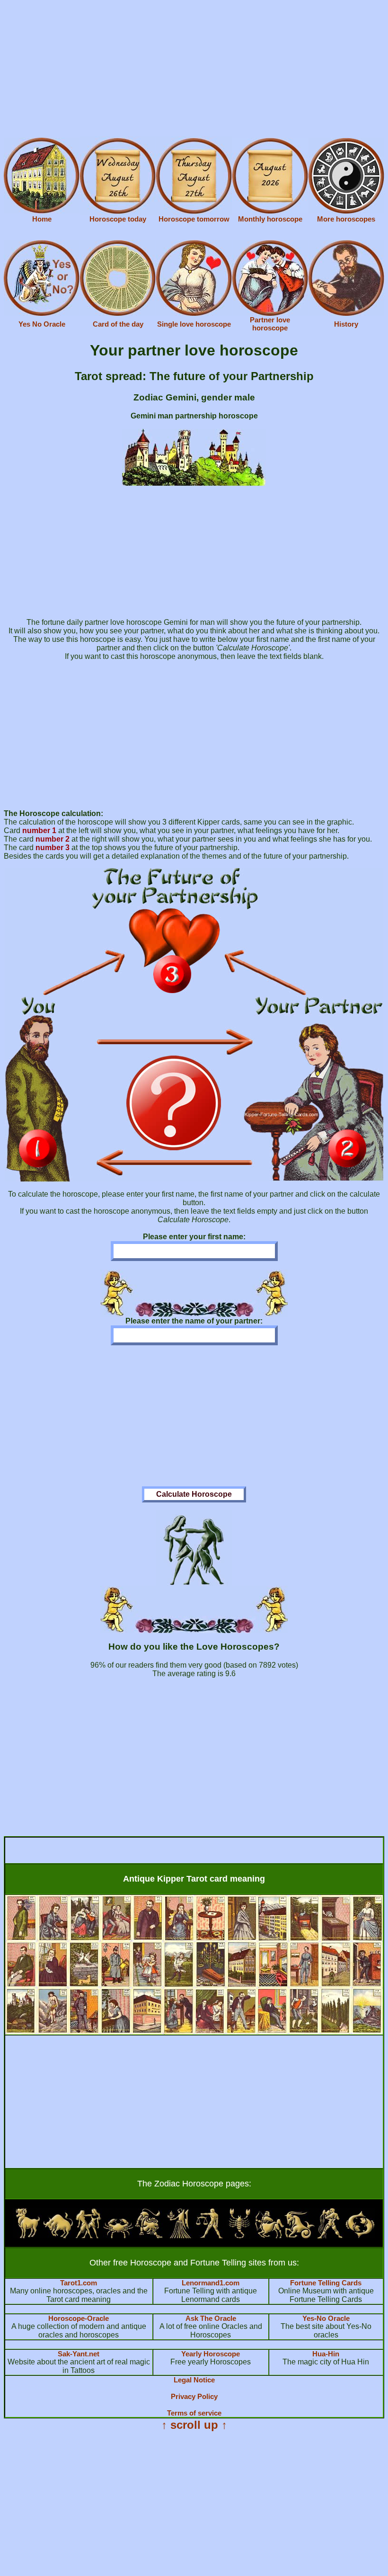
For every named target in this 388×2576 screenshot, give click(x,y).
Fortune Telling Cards (326, 2283)
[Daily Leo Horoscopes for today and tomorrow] (149, 2236)
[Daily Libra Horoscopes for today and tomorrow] (209, 2236)
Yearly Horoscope (211, 2354)
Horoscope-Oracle (79, 2318)
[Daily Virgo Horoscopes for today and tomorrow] (179, 2236)
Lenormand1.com (211, 2283)
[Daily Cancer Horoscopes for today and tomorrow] (118, 2236)
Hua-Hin (326, 2354)
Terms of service (194, 2413)
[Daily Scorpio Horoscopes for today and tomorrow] (239, 2236)
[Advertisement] (194, 70)
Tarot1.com (79, 2283)
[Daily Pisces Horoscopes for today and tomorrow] (360, 2236)
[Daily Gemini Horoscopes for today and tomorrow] (88, 2236)
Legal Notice (194, 2380)
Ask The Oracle (211, 2318)
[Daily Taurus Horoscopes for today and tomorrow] (58, 2236)
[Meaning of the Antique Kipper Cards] (194, 2032)
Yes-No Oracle (326, 2318)
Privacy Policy (194, 2396)
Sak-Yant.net (79, 2354)
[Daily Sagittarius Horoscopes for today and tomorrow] (270, 2236)
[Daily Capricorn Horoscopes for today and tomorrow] (300, 2236)
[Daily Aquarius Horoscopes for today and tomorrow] (330, 2236)
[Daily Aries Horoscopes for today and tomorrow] (28, 2236)
